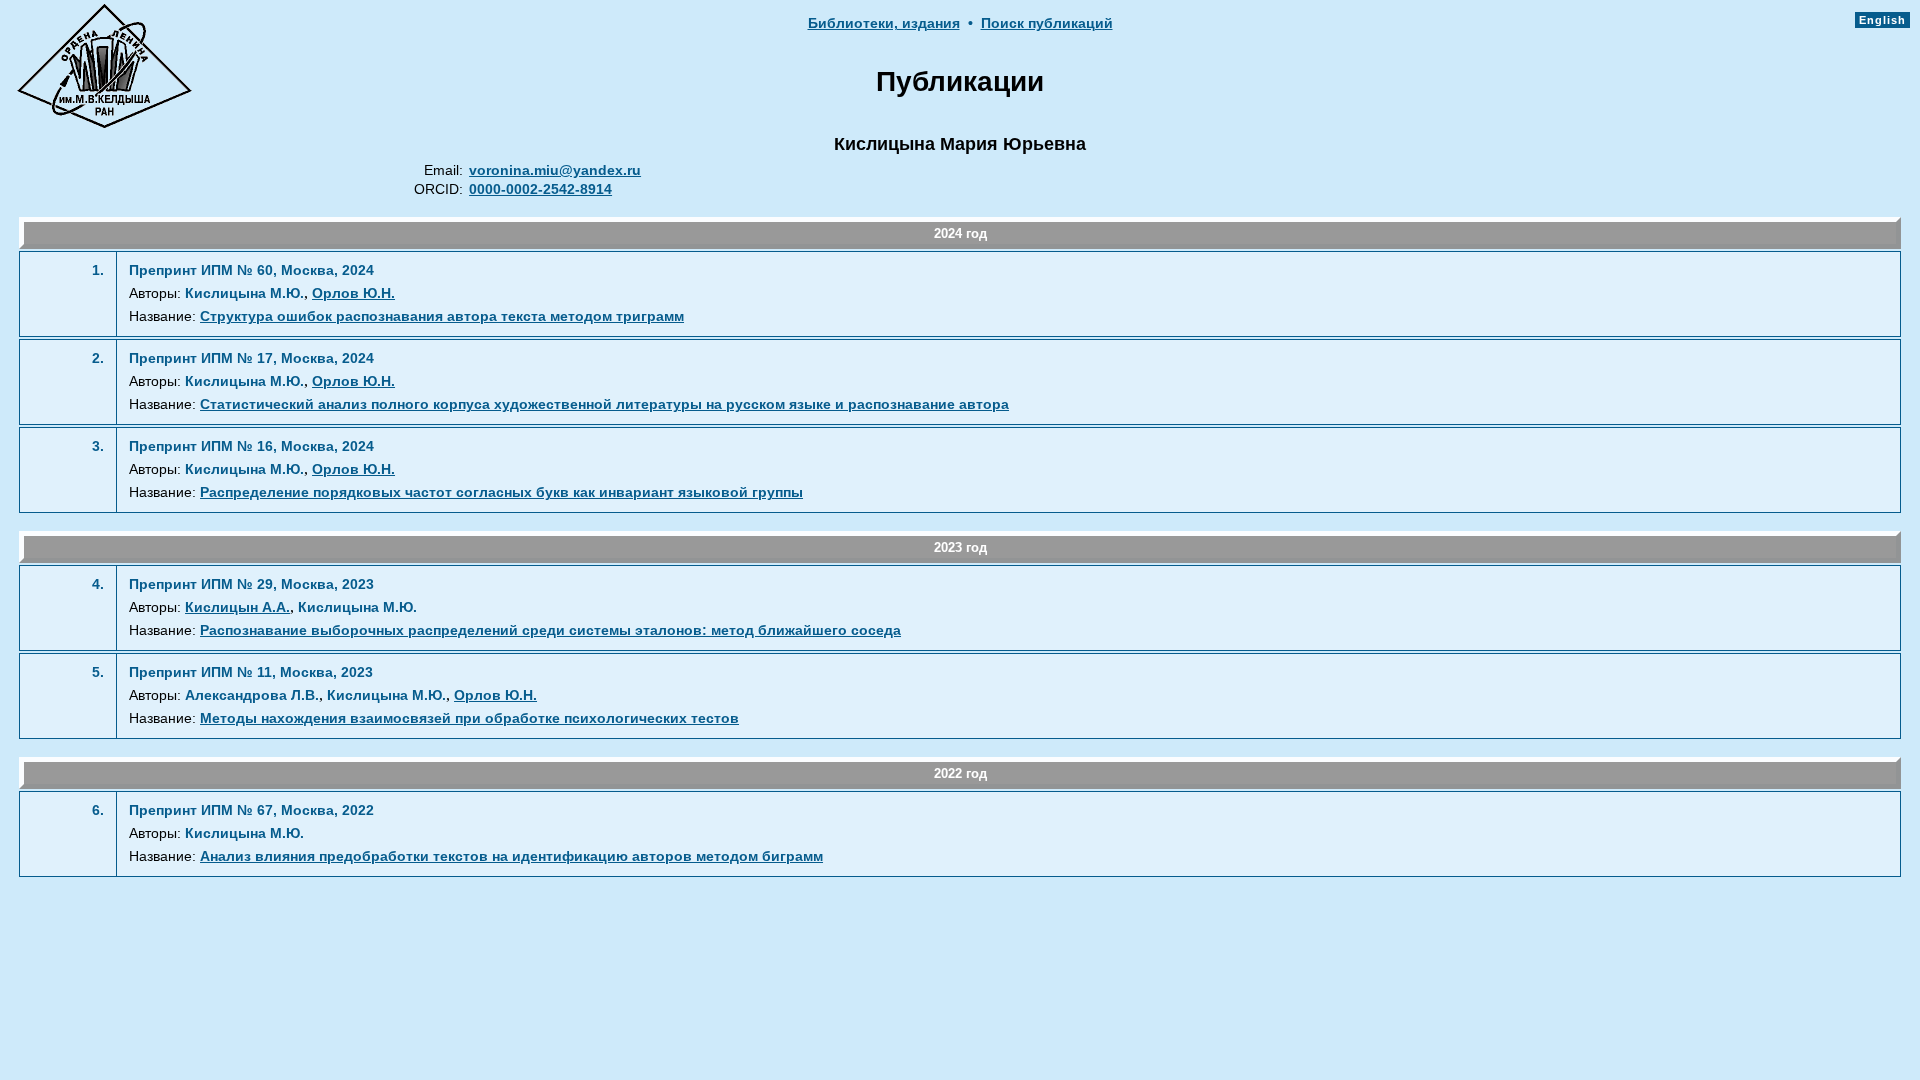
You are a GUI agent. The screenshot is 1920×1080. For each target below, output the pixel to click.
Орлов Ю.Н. (353, 293)
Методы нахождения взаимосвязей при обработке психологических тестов (469, 718)
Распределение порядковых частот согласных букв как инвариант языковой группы (501, 492)
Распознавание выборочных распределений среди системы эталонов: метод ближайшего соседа (550, 630)
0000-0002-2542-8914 (540, 189)
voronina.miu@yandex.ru (555, 170)
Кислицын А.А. (237, 607)
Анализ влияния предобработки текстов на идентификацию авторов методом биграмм (511, 856)
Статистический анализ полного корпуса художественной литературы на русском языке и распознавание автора (604, 404)
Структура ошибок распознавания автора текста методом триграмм (442, 316)
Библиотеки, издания (884, 23)
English (1882, 20)
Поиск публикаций (1047, 23)
